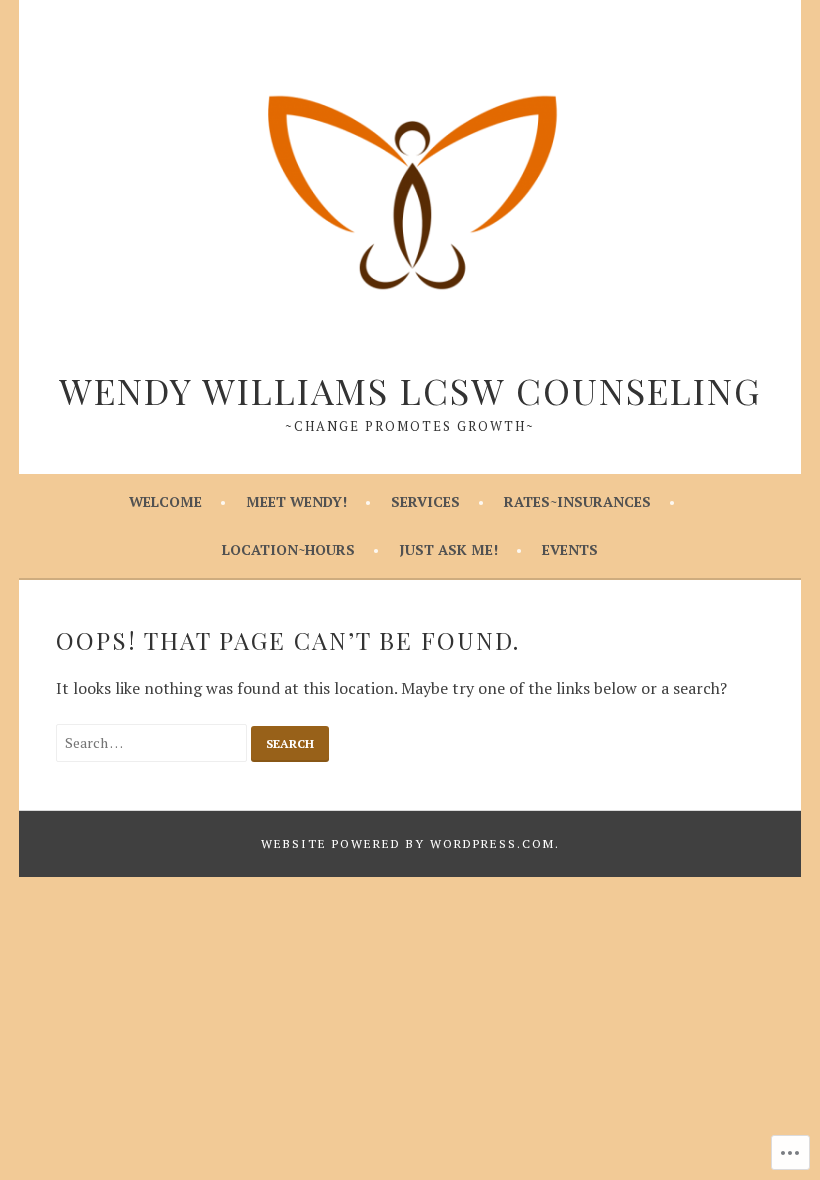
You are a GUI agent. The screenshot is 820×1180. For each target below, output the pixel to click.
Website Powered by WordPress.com (408, 843)
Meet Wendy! (296, 501)
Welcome (165, 501)
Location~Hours (288, 549)
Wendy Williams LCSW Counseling (410, 390)
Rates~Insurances (577, 501)
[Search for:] (154, 742)
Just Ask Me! (448, 549)
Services (425, 501)
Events (570, 549)
